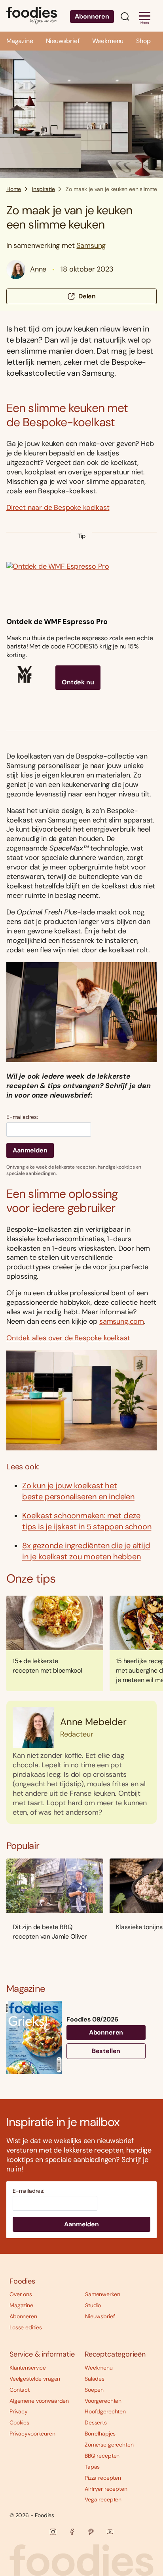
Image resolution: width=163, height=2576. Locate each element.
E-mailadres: (22, 1117)
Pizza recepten (103, 2478)
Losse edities (26, 2327)
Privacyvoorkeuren (32, 2434)
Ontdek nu (78, 682)
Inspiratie (43, 189)
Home (14, 189)
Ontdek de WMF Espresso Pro (57, 622)
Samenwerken (102, 2294)
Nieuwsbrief (63, 41)
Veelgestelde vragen (35, 2379)
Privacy (19, 2411)
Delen (87, 296)
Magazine (20, 41)
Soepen (94, 2390)
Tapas (92, 2467)
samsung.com (122, 1321)
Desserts (96, 2422)
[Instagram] (53, 2532)
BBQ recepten (102, 2456)
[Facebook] (72, 2532)
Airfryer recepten (106, 2489)
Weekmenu (108, 41)
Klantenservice (28, 2368)
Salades (95, 2379)
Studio (93, 2305)
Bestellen (106, 2051)
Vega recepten (103, 2499)
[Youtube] (110, 2532)
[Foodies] (32, 16)
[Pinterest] (91, 2532)
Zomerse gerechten (109, 2445)
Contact (20, 2390)
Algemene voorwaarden (39, 2401)
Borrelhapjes (100, 2434)
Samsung (91, 245)
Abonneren (92, 16)
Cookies (19, 2422)
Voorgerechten (103, 2401)
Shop (143, 41)
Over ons (21, 2294)
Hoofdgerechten (105, 2411)
